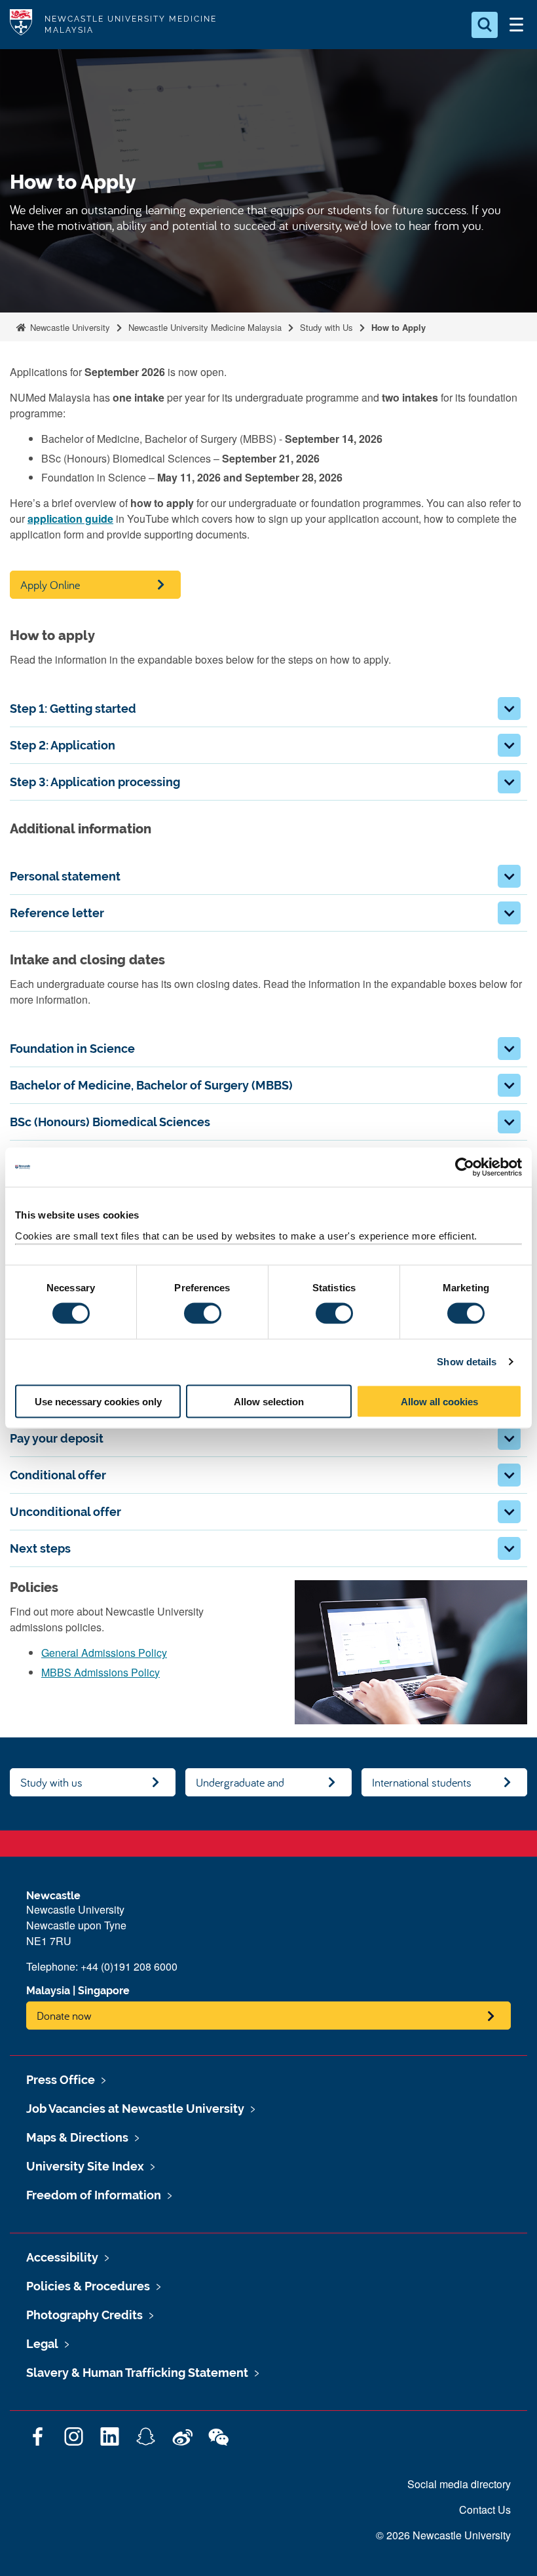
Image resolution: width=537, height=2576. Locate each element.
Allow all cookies (439, 1401)
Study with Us (326, 327)
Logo (21, 25)
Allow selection (269, 1401)
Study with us (51, 1782)
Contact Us (485, 2510)
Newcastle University (69, 327)
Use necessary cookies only (98, 1401)
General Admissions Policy (104, 1653)
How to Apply (398, 327)
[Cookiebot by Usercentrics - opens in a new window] (465, 1167)
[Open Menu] (516, 25)
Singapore (104, 1991)
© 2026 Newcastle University (443, 2535)
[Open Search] (485, 25)
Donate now (64, 2016)
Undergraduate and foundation (240, 1786)
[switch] (203, 1314)
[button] (509, 709)
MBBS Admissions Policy (101, 1672)
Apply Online (50, 585)
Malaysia (48, 1991)
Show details (467, 1362)
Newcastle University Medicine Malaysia (205, 327)
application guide (70, 519)
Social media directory (459, 2484)
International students (422, 1782)
